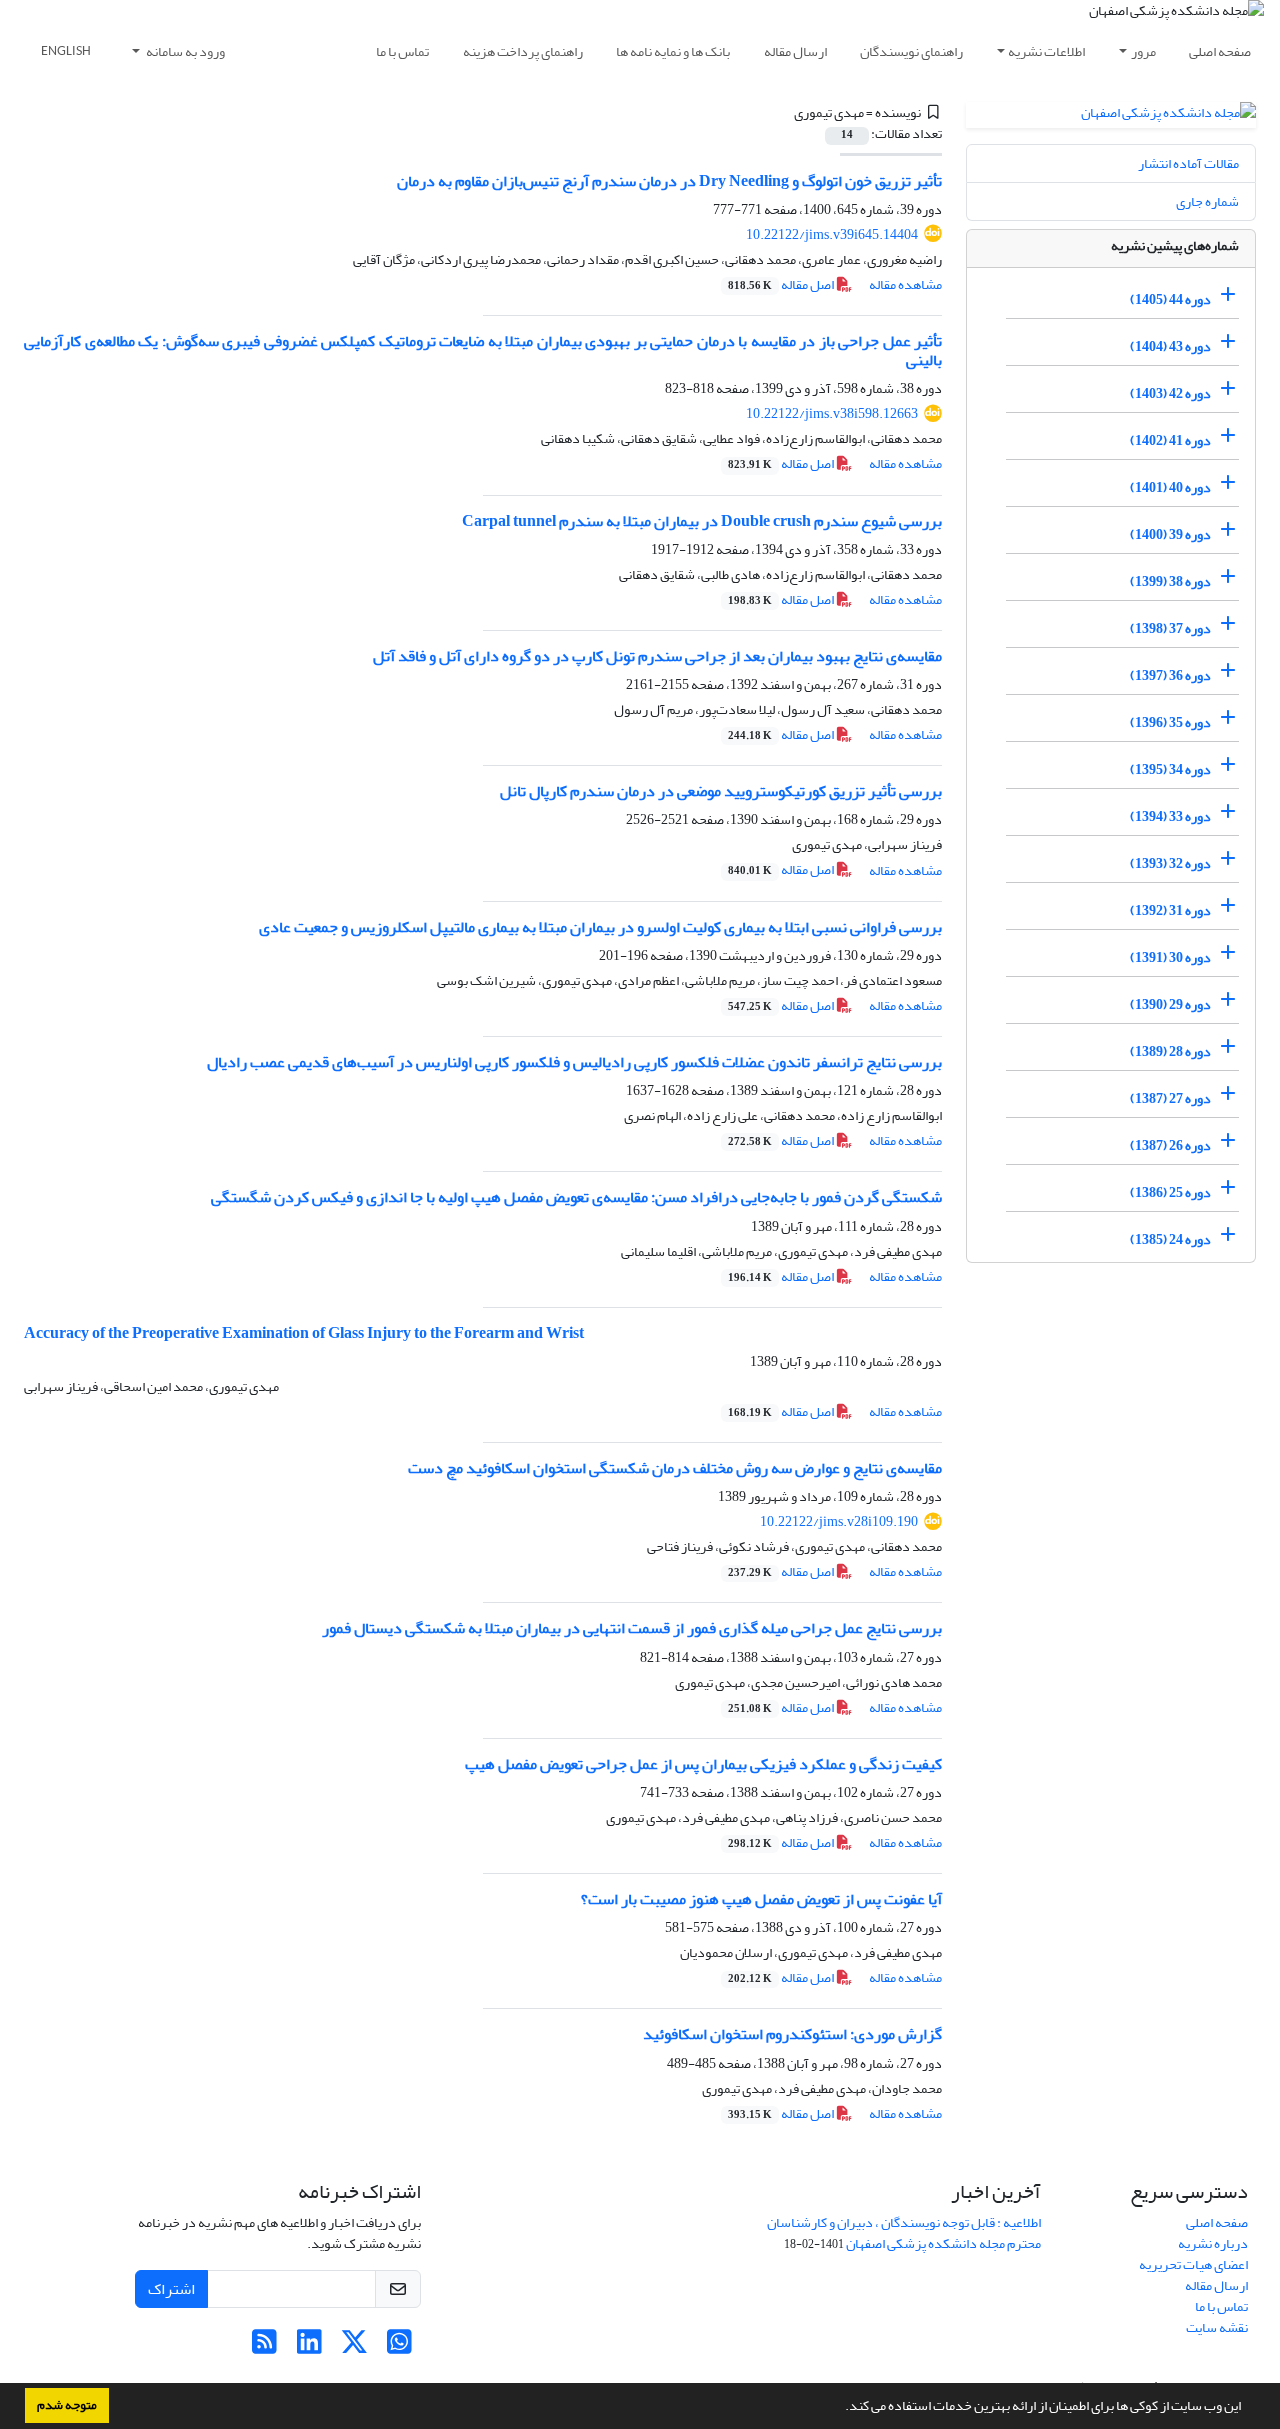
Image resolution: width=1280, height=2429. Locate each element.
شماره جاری (1207, 201)
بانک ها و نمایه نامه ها (673, 51)
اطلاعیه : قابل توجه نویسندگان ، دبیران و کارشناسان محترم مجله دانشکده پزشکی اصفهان (904, 2233)
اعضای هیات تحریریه (1193, 2264)
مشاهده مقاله (905, 284)
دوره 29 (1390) (1170, 1004)
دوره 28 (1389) (1170, 1051)
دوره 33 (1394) (1170, 816)
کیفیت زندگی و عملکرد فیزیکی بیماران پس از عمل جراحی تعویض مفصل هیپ (703, 1764)
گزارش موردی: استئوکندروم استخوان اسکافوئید (792, 2034)
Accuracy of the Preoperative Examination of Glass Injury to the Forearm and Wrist (304, 1333)
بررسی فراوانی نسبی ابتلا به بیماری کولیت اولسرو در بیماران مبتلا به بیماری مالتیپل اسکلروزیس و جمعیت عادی (600, 927)
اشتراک (171, 2289)
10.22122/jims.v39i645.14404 (832, 234)
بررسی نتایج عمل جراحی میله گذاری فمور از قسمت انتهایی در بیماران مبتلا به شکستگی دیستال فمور (632, 1628)
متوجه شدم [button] (67, 2405)
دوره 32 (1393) (1170, 863)
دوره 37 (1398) (1170, 628)
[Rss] (264, 2347)
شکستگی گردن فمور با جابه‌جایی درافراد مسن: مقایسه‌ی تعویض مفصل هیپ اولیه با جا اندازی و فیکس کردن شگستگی (576, 1197)
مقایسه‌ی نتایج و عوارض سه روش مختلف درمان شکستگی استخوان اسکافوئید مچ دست (675, 1468)
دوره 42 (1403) (1170, 393)
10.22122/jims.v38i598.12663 (832, 413)
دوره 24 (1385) (1170, 1239)
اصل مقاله (782, 284)
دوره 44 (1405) (1170, 299)
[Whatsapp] (399, 2347)
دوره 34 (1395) (1170, 769)
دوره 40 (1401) (1170, 487)
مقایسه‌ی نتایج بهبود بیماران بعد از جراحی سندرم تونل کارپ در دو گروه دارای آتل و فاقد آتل (657, 656)
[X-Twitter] (354, 2347)
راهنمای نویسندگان (911, 51)
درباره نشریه (1213, 2243)
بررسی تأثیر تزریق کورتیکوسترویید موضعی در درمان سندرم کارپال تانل (721, 791)
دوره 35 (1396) (1170, 722)
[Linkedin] (309, 2347)
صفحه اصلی (1220, 51)
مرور (1143, 51)
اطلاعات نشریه (1046, 51)
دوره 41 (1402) (1170, 440)
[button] (840, 2408)
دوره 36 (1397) (1170, 675)
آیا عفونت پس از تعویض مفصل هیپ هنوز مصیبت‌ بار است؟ (761, 1899)
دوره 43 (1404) (1170, 346)
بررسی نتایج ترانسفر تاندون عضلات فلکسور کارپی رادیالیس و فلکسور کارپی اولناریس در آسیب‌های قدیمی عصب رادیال (574, 1062)
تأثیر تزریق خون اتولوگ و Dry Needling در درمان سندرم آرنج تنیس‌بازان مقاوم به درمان (669, 181)
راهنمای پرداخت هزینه (523, 51)
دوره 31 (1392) (1170, 910)
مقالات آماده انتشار (1188, 163)
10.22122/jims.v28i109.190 (839, 1521)
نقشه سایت (1217, 2327)
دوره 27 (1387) (1170, 1098)
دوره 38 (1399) (1170, 581)
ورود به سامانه (184, 51)
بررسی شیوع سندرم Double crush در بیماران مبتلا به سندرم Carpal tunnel (702, 521)
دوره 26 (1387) (1170, 1145)
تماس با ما (402, 51)
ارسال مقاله (795, 51)
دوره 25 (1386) (1170, 1192)
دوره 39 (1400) (1170, 534)
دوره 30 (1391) (1170, 957)
